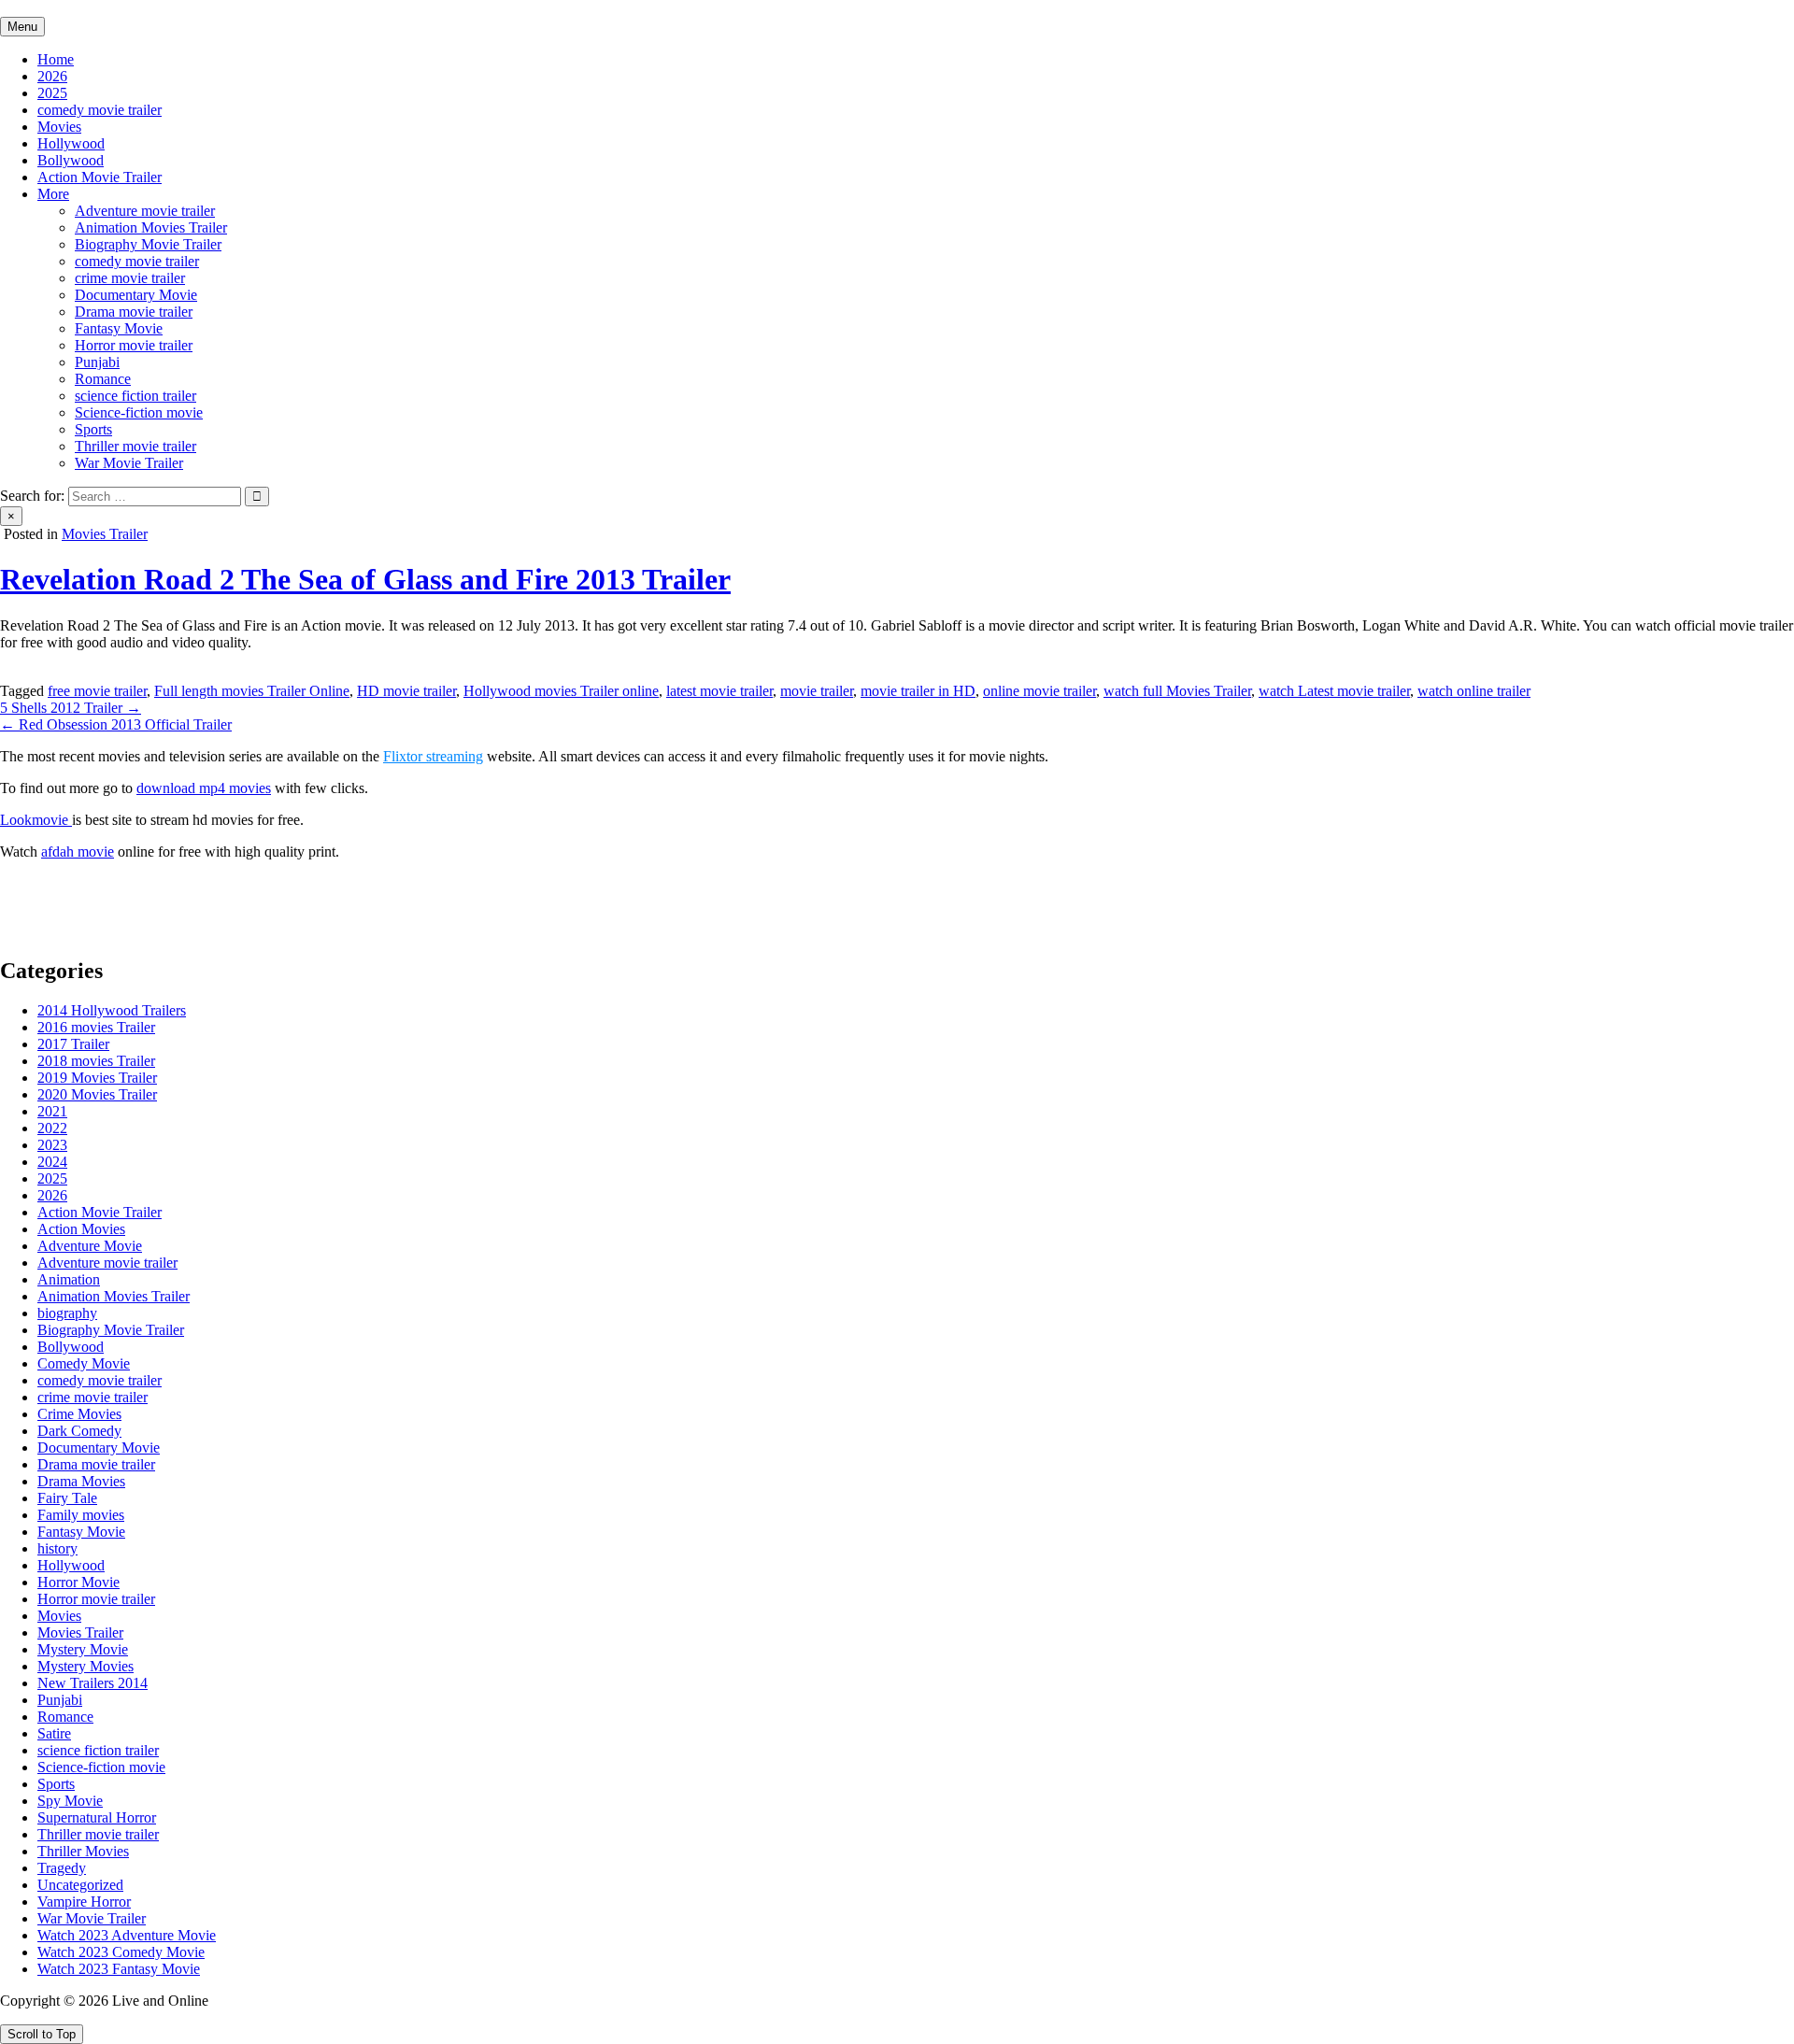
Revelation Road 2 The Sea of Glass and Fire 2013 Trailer (365, 579)
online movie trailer (1039, 691)
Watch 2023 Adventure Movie (127, 1935)
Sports (93, 429)
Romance (103, 379)
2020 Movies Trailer (97, 1094)
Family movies (81, 1515)
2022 (52, 1128)
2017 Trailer (73, 1044)
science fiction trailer (135, 396)
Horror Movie (78, 1582)
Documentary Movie (136, 295)
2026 (52, 76)
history (57, 1548)
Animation (69, 1279)
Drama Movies (81, 1481)
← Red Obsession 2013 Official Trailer (116, 724)
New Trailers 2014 (93, 1683)
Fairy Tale (67, 1498)
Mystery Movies (85, 1666)
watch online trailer (1474, 691)
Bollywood (71, 160)
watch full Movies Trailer (1177, 691)
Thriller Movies (83, 1851)
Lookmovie (36, 820)
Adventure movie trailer (145, 211)
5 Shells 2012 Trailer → (71, 708)
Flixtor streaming (433, 756)
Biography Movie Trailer (148, 244)
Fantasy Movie (119, 328)
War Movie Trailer (129, 463)
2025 (52, 93)
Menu (22, 27)
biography (67, 1313)
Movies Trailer (105, 534)
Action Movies (81, 1229)
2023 (52, 1145)
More (53, 194)
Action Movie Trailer (100, 177)
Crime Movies (79, 1414)
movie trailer (817, 691)
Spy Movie (70, 1801)
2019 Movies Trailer (97, 1078)
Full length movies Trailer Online (252, 691)
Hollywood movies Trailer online (561, 691)
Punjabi (97, 362)
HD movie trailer (406, 691)
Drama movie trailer (134, 312)
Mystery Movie (83, 1649)
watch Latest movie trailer (1334, 691)
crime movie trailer (130, 278)
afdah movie (78, 852)
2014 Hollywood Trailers (112, 1010)
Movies (59, 127)
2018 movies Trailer (96, 1061)
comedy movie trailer (100, 110)
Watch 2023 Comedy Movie (121, 1952)
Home (56, 59)
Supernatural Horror (97, 1817)
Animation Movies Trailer (151, 227)
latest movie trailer (719, 691)
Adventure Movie (90, 1246)
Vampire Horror (84, 1902)
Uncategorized (80, 1885)
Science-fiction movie (139, 412)
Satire (54, 1733)
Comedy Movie (84, 1363)
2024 (52, 1162)
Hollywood (71, 143)
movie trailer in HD (918, 691)
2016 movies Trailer (96, 1027)
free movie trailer (97, 691)
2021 (52, 1111)
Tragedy (62, 1868)
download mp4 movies (204, 788)
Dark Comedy (79, 1431)
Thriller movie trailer (135, 446)
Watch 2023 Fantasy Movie (119, 1969)
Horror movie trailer (134, 345)
